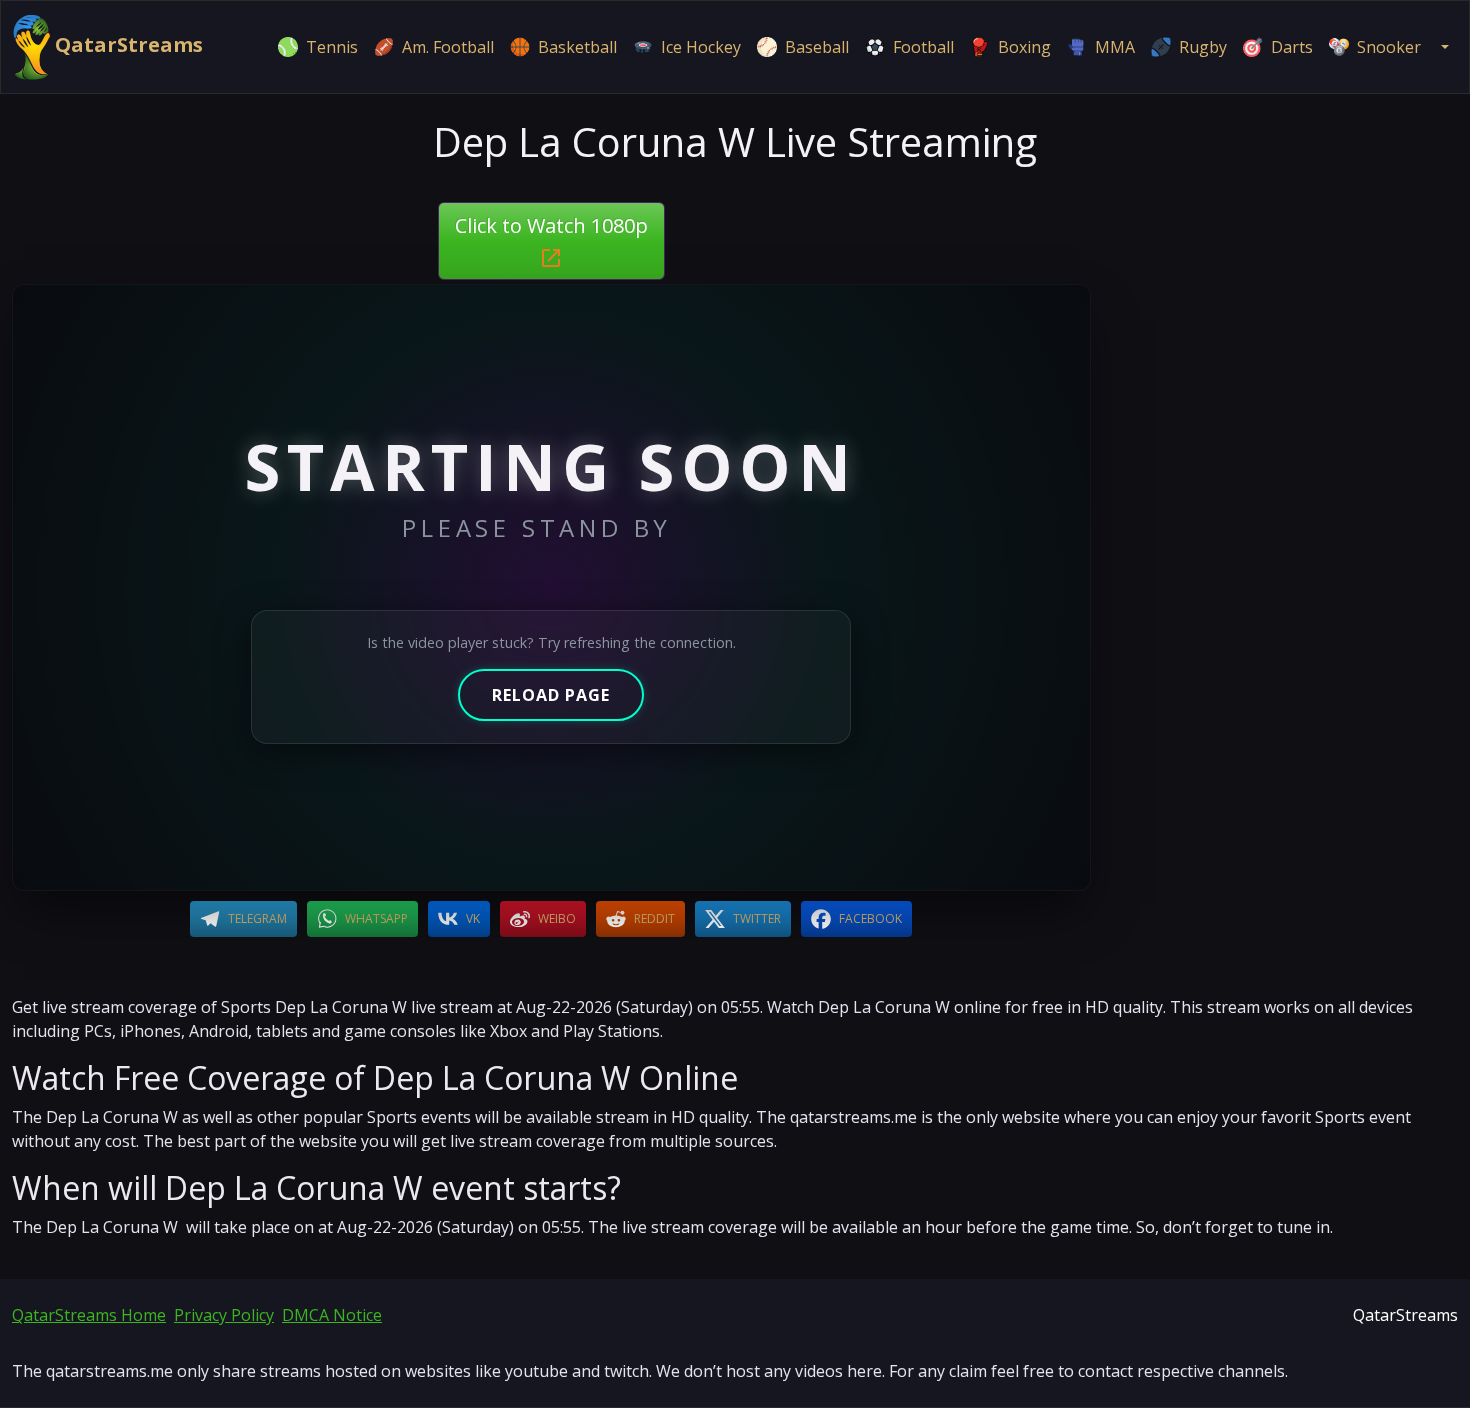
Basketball (577, 47)
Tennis (332, 47)
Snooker (1389, 47)
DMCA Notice (332, 1315)
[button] (1443, 47)
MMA (1115, 47)
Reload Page (551, 695)
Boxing (1024, 47)
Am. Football (448, 47)
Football (923, 47)
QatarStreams (126, 44)
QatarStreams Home (89, 1315)
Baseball (817, 47)
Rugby (1203, 47)
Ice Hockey (701, 47)
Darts (1292, 47)
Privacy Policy (224, 1315)
